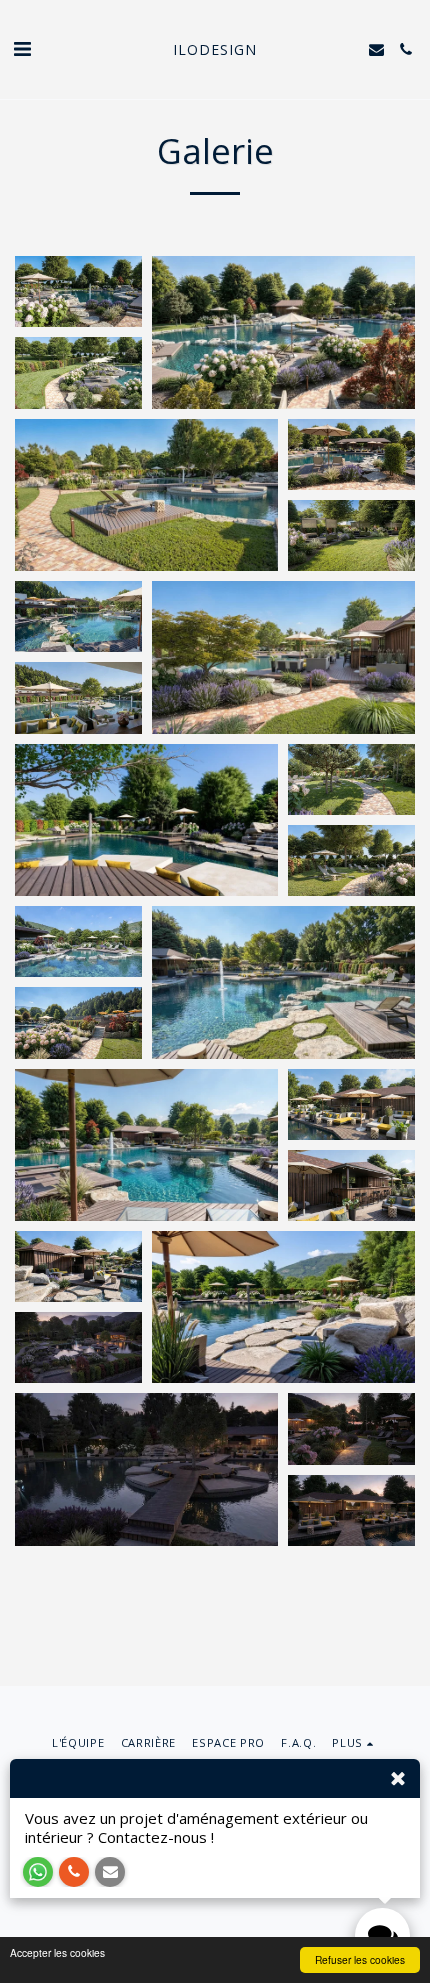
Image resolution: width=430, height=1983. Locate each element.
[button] (22, 48)
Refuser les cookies (360, 1959)
